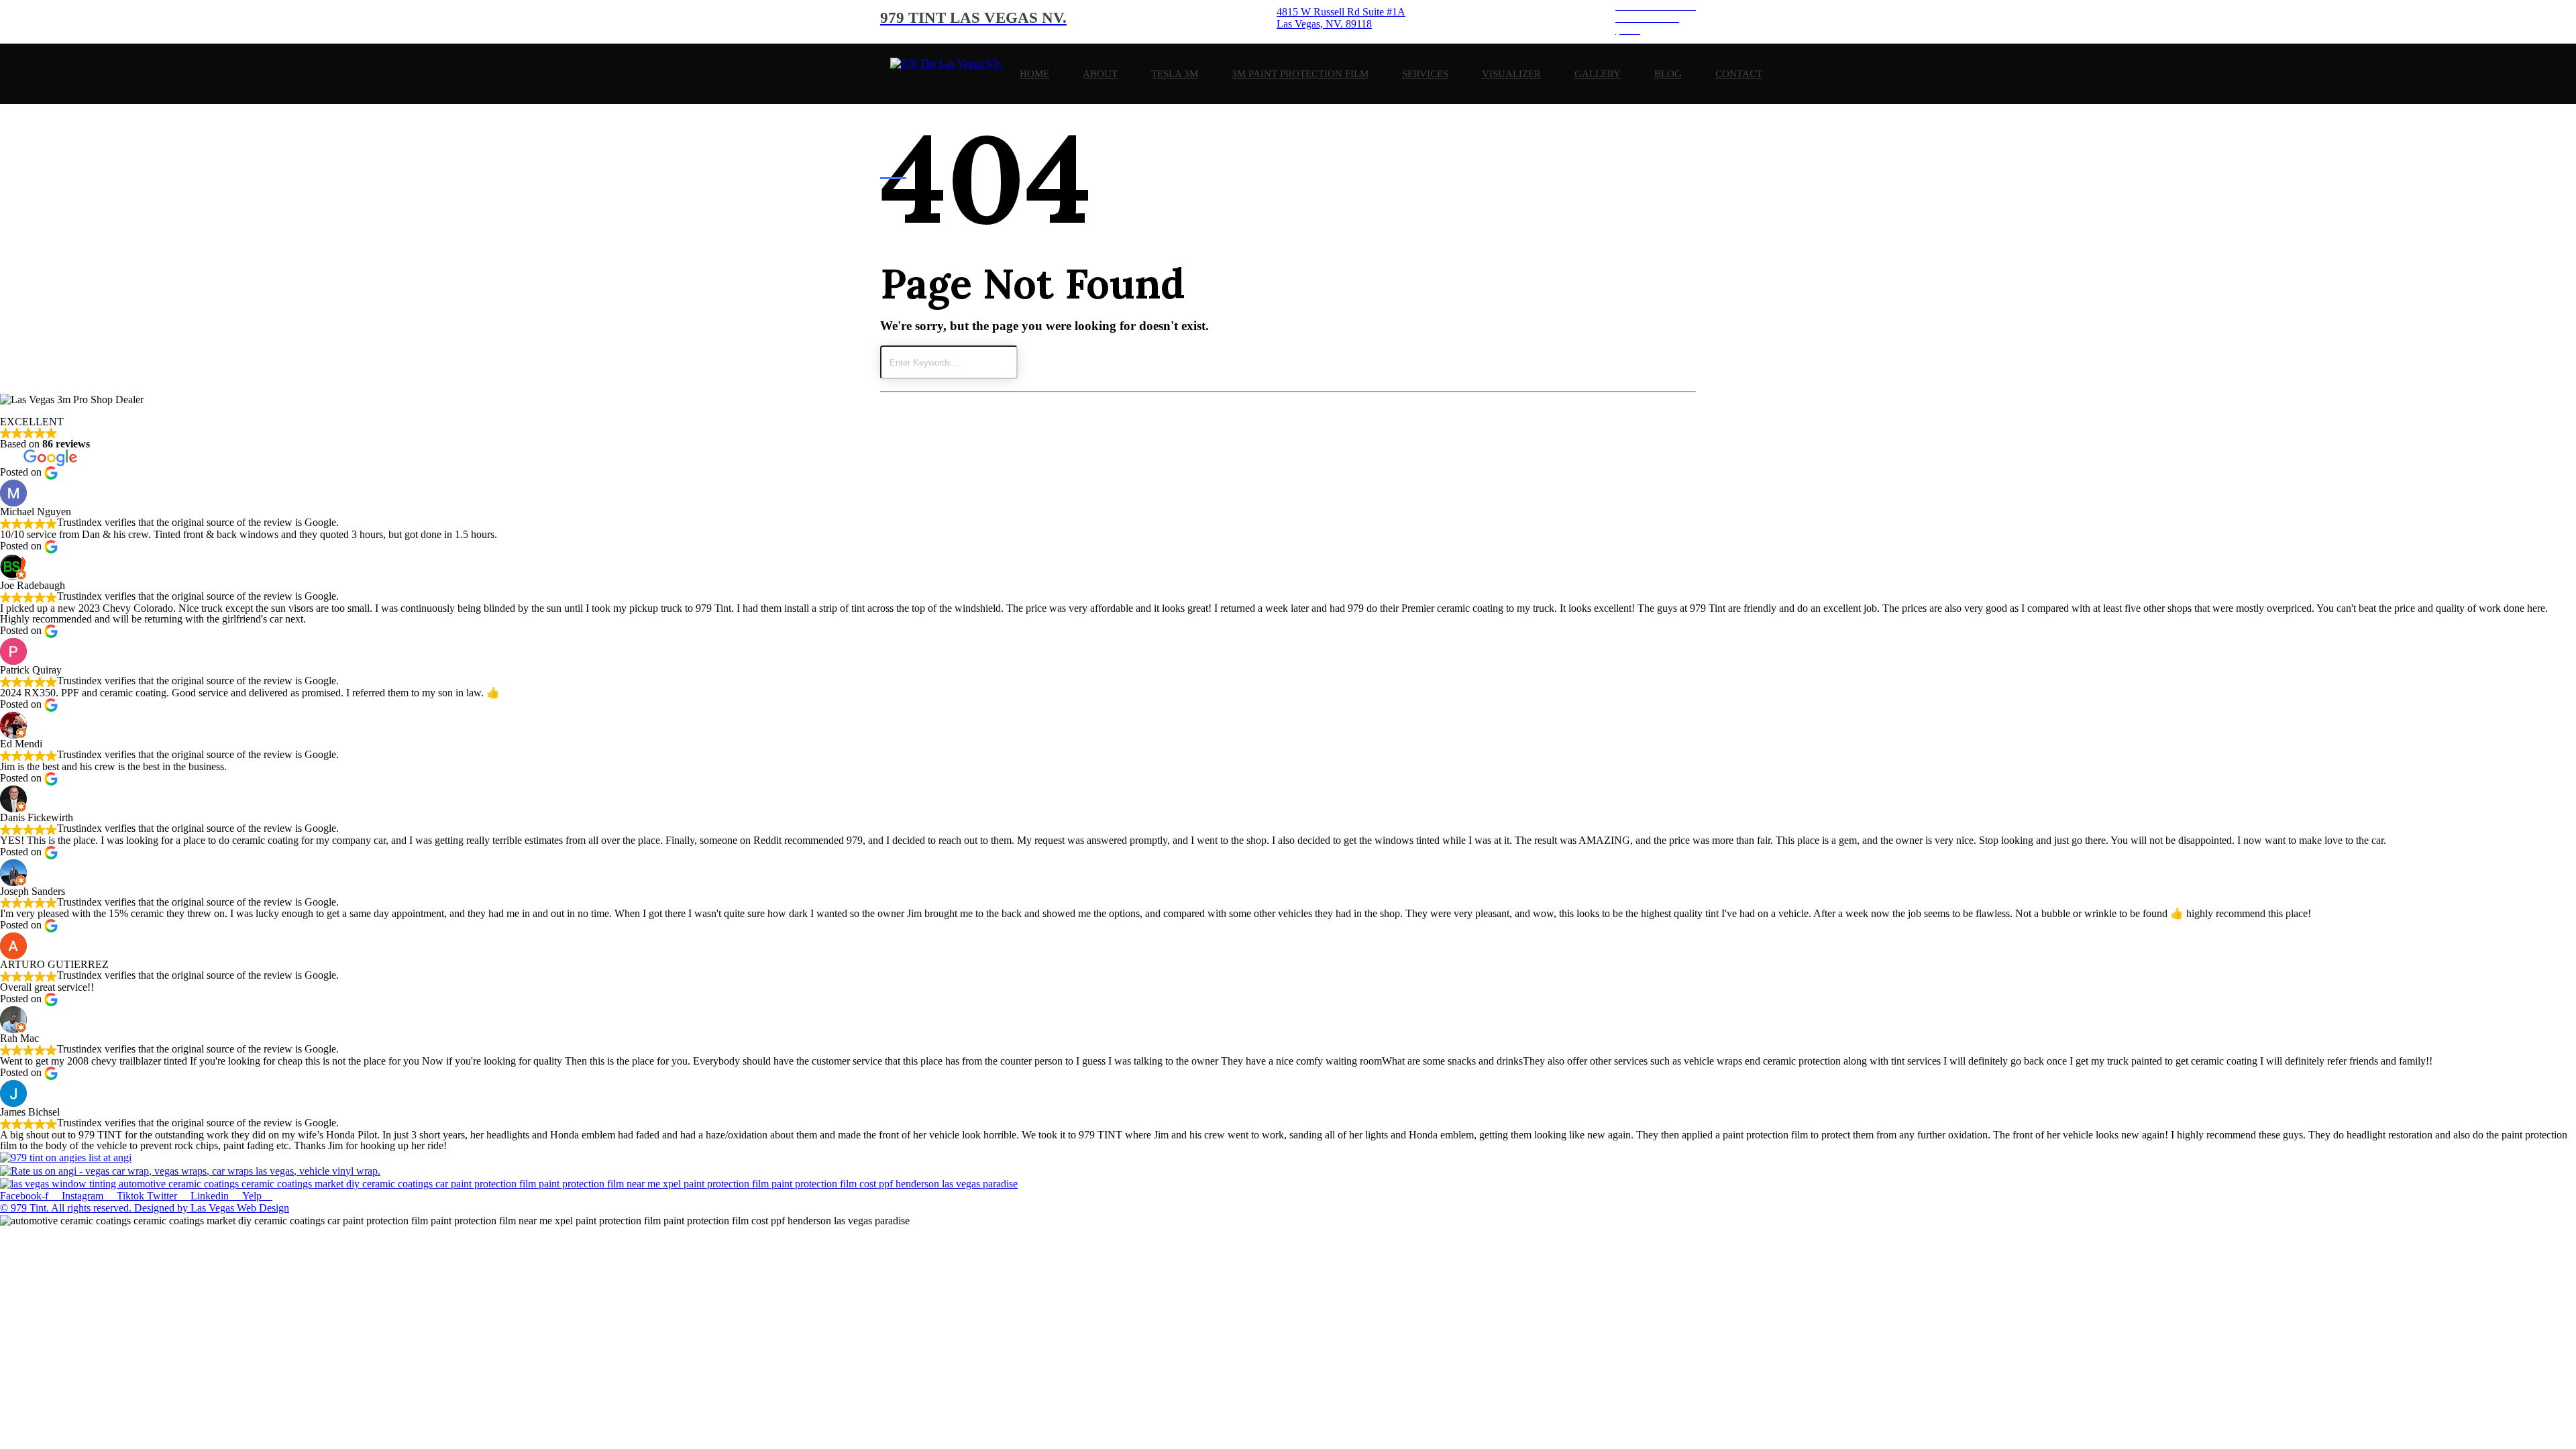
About (1100, 74)
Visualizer (1511, 74)
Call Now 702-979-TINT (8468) (71, 1257)
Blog (1668, 74)
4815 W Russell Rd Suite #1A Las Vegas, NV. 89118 (117, 1245)
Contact (1739, 74)
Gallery (1598, 74)
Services (1425, 74)
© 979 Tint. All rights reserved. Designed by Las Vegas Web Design (145, 1208)
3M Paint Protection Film (1300, 74)
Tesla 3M (1175, 74)
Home (1034, 74)
